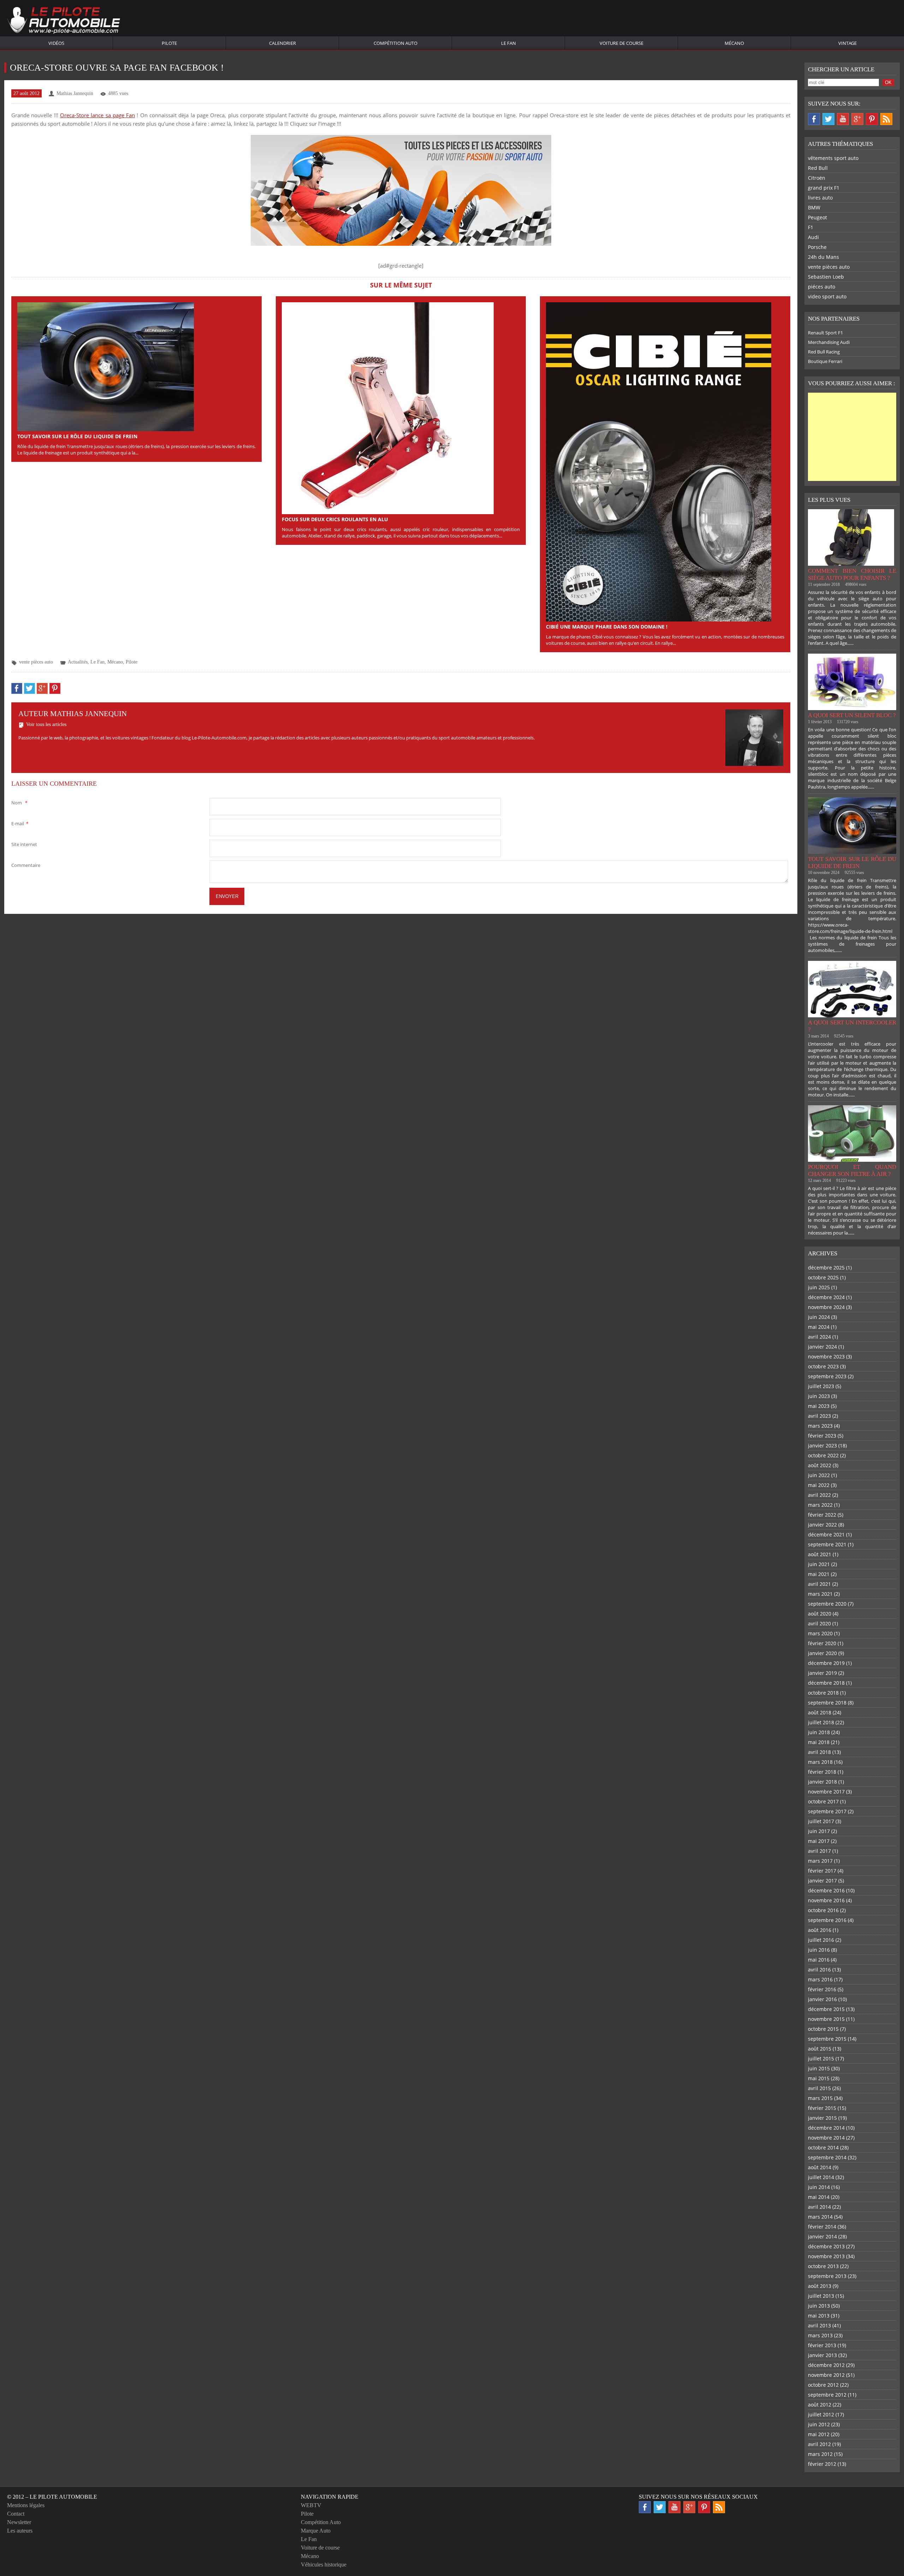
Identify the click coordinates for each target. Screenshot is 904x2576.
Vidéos (56, 43)
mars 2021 (820, 1594)
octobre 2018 (823, 1693)
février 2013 (822, 2345)
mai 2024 (819, 1327)
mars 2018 (820, 1762)
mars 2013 (820, 2335)
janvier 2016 (822, 1999)
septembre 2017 (827, 1811)
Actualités (78, 662)
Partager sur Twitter (29, 688)
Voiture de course (621, 43)
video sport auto (827, 296)
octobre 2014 (823, 2147)
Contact (16, 2514)
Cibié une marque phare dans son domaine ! (607, 627)
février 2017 (822, 1871)
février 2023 (822, 1436)
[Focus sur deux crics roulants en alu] (388, 407)
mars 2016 (820, 1979)
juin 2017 (819, 1831)
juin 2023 (819, 1396)
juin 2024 (819, 1317)
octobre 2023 (823, 1366)
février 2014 (822, 2227)
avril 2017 (819, 1851)
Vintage (847, 43)
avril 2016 (819, 1970)
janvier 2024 (822, 1347)
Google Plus (857, 119)
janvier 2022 (822, 1525)
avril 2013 (819, 2325)
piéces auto (822, 287)
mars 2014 (820, 2217)
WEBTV (311, 2505)
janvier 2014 (822, 2236)
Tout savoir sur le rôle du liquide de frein (77, 436)
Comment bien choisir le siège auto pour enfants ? (852, 574)
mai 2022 (819, 1485)
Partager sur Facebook (17, 688)
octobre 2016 (823, 1910)
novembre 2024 (826, 1307)
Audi (813, 237)
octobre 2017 (823, 1801)
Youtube (843, 119)
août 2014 (820, 2167)
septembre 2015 (827, 2039)
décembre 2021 (826, 1534)
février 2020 (822, 1643)
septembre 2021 (827, 1544)
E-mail (20, 823)
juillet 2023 (821, 1386)
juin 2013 (819, 2306)
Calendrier (282, 43)
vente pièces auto (36, 662)
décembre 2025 (826, 1268)
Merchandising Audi (829, 342)
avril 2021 (819, 1584)
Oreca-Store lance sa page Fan (97, 115)
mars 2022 (820, 1505)
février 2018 (822, 1772)
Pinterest (872, 119)
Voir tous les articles (46, 724)
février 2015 (822, 2108)
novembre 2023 (826, 1357)
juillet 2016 (821, 1940)
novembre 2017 (826, 1792)
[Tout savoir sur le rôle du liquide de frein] (106, 366)
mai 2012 (819, 2434)
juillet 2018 (821, 1722)
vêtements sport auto (833, 158)
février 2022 (822, 1515)
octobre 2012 (823, 2385)
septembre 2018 (827, 1703)
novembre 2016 (826, 1900)
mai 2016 (819, 1960)
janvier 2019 (822, 1673)
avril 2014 (819, 2207)
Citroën (817, 178)
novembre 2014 (826, 2138)
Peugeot (817, 217)
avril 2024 (819, 1337)
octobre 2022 (823, 1455)
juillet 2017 (821, 1821)
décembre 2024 (826, 1297)
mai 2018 (819, 1742)
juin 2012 (819, 2424)
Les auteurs (20, 2531)
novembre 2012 (826, 2375)
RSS (886, 119)
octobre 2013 (823, 2266)
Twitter (828, 119)
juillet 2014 (821, 2177)
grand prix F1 (824, 188)
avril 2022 (819, 1495)
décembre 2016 (826, 1890)
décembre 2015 (826, 2009)
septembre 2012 (827, 2395)
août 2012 (820, 2405)
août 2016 (820, 1930)
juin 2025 (819, 1287)
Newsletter (19, 2522)
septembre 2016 (827, 1920)
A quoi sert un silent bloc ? (852, 715)
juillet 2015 (821, 2059)
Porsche (817, 247)
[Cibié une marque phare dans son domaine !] (659, 461)
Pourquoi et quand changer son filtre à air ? (852, 1170)
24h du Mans (823, 257)
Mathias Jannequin (75, 93)
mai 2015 (819, 2078)
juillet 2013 (821, 2296)
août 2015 (820, 2049)
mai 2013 (819, 2316)
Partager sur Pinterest (55, 688)
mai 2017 (819, 1841)
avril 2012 (819, 2444)
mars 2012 (820, 2454)
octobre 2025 (823, 1277)
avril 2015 (819, 2088)
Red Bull (818, 168)
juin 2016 (819, 1950)
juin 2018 (819, 1732)
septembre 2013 (827, 2276)
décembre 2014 (826, 2128)
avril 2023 (819, 1416)
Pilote (169, 43)
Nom (19, 803)
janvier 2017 (822, 1881)
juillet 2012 (821, 2414)
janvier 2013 (822, 2355)
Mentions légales (26, 2505)
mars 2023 (820, 1426)
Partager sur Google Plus (42, 688)
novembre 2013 (826, 2256)
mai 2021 (819, 1574)
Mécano (734, 43)
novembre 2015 (826, 2019)
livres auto (820, 198)
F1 (811, 227)
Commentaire (26, 865)
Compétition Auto (395, 43)
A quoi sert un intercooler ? (852, 1026)
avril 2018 (819, 1752)
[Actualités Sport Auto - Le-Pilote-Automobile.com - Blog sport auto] (64, 21)
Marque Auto (316, 2531)
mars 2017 (820, 1861)
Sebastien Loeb (826, 277)
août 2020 (820, 1614)
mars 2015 (820, 2098)
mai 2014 (819, 2197)
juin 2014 (819, 2187)
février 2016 (822, 1989)
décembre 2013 (826, 2246)
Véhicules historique (324, 2565)
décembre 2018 (826, 1683)
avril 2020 (819, 1623)
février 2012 (822, 2464)
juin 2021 (819, 1564)
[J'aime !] (401, 190)
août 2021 (820, 1554)
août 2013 (820, 2286)
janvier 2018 (822, 1782)
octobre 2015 (823, 2029)
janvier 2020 (822, 1653)
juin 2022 (819, 1475)
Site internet (24, 844)
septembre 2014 (827, 2157)
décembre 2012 (826, 2365)
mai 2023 (819, 1406)
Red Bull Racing (824, 352)
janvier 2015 (822, 2118)
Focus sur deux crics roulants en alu (335, 519)
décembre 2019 (826, 1663)
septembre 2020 (827, 1604)
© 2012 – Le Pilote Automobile (52, 2497)
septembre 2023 (827, 1376)
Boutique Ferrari (825, 361)
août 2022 (820, 1465)
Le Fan (509, 43)
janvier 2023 (822, 1445)
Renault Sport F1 (825, 333)
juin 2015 (819, 2068)
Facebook (814, 119)
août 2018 (820, 1712)
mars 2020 (820, 1633)
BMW (814, 207)
